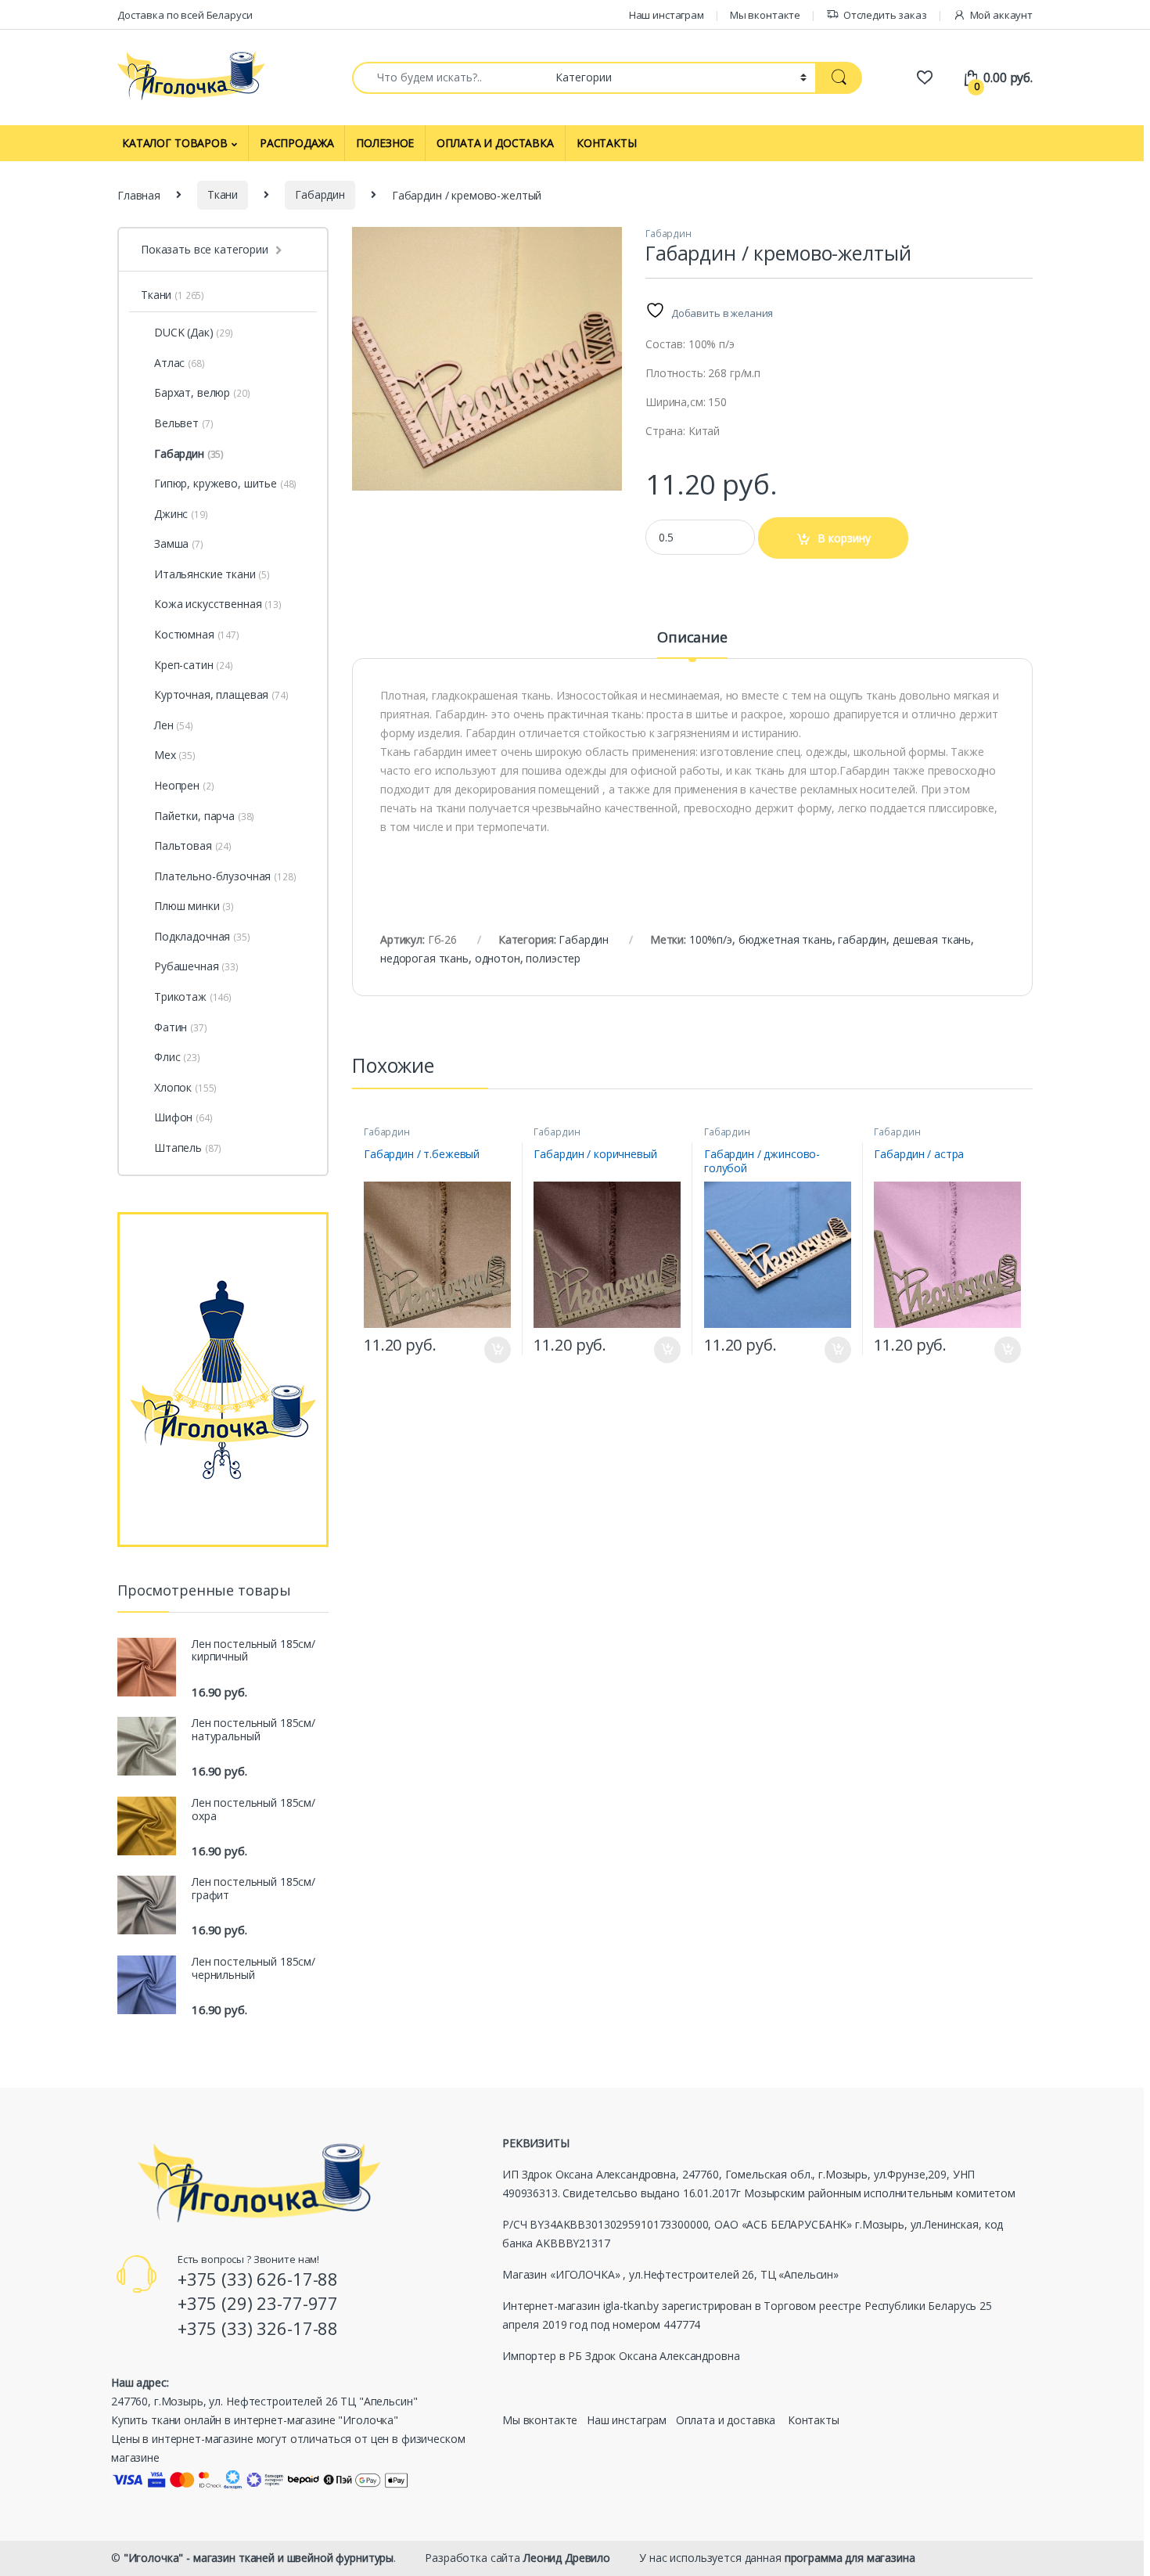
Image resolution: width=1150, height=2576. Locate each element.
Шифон (183, 1117)
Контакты (814, 2420)
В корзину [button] (490, 1350)
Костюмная (197, 634)
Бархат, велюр (202, 392)
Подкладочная (202, 936)
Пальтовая (193, 845)
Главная (139, 194)
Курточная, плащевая (221, 694)
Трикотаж (193, 997)
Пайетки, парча (204, 816)
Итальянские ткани (212, 574)
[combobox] (449, 78)
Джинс (181, 514)
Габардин (320, 194)
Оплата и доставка (726, 2420)
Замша (179, 543)
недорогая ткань (424, 958)
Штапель (188, 1148)
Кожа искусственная (218, 604)
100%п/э (711, 939)
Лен (174, 725)
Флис (177, 1057)
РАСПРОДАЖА (297, 143)
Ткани (223, 194)
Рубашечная (196, 966)
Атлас (180, 363)
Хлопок (185, 1087)
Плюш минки (194, 906)
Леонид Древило (567, 2558)
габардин (862, 939)
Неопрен (184, 785)
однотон (498, 958)
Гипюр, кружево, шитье (225, 483)
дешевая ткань (932, 939)
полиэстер (553, 958)
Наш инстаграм (667, 15)
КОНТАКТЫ (607, 143)
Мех (175, 755)
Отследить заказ (885, 15)
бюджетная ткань (785, 939)
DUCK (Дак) (184, 332)
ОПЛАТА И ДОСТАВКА (495, 143)
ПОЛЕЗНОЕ (385, 143)
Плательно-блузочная (225, 876)
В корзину (844, 538)
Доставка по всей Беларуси (185, 15)
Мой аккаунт (1001, 15)
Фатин (181, 1027)
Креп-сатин (194, 665)
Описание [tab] (692, 638)
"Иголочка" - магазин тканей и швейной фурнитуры (259, 2558)
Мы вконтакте (765, 15)
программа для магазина (850, 2558)
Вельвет (183, 423)
